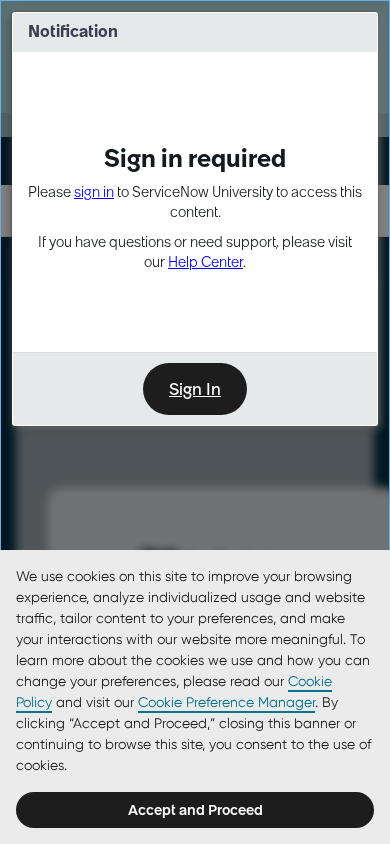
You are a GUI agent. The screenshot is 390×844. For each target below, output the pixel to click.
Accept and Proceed (195, 810)
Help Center (205, 262)
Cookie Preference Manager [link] (226, 702)
